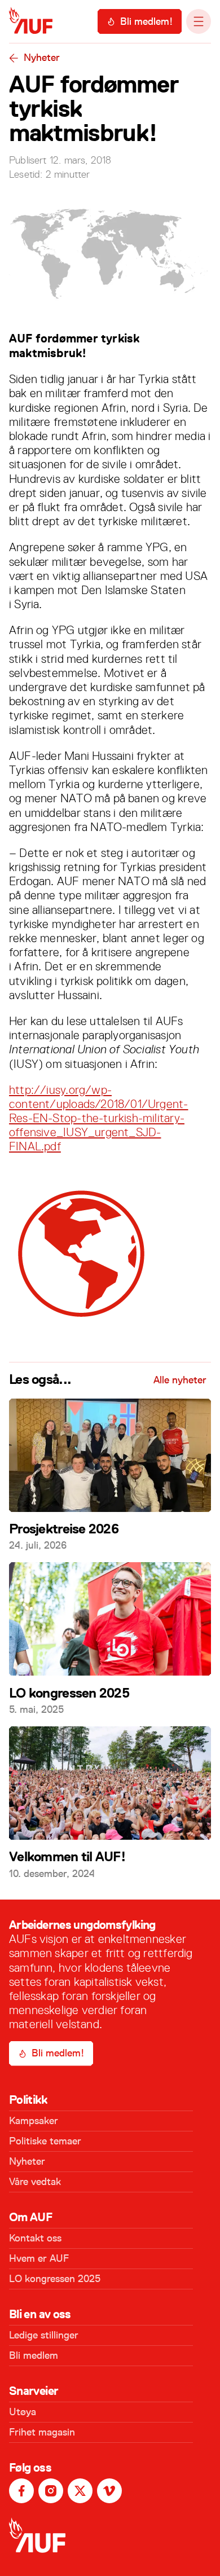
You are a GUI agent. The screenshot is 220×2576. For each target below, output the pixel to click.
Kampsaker (34, 2121)
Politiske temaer (45, 2141)
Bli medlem (34, 2355)
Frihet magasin (42, 2432)
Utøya (23, 2412)
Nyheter (42, 58)
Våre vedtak (35, 2182)
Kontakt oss (35, 2238)
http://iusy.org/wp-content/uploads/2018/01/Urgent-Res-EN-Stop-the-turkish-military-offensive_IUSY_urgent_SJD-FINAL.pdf (99, 1118)
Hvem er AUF (39, 2258)
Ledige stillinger (44, 2335)
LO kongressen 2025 (55, 2279)
